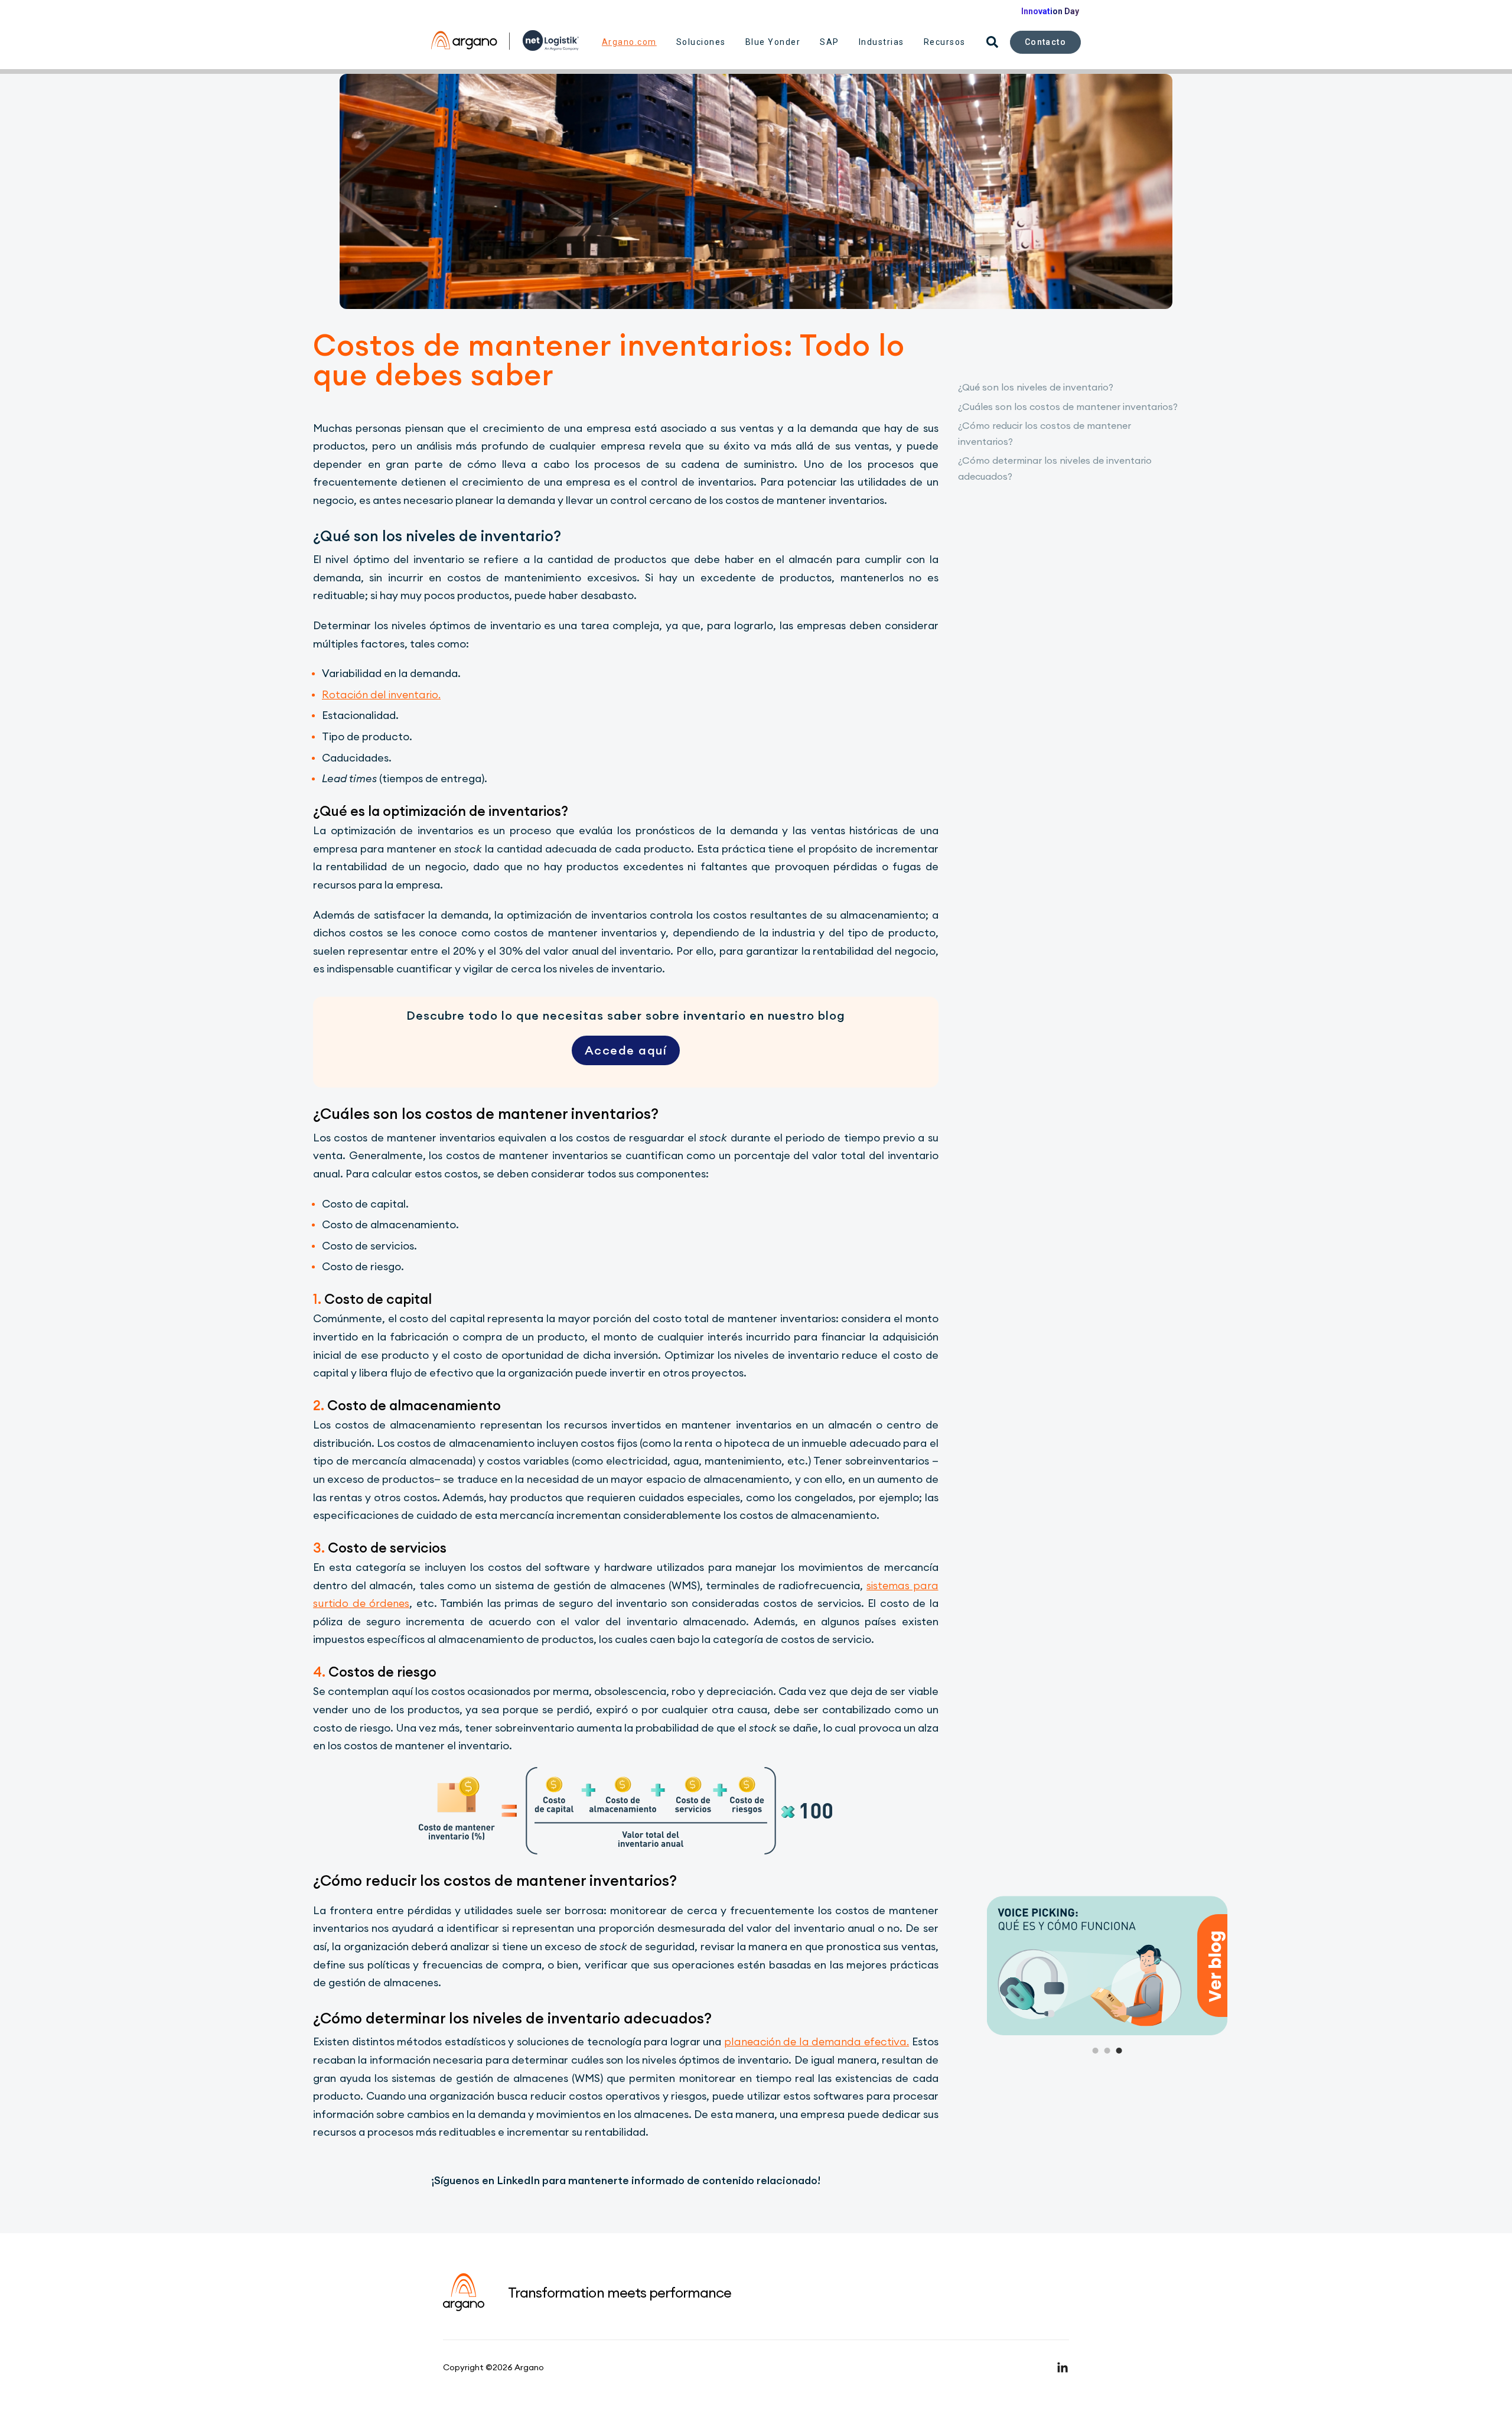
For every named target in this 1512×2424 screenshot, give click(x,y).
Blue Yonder (773, 42)
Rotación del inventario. (381, 694)
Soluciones (701, 42)
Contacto (1045, 42)
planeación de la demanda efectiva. (817, 2041)
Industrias (882, 42)
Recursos (945, 42)
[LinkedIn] (1063, 2367)
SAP (830, 42)
